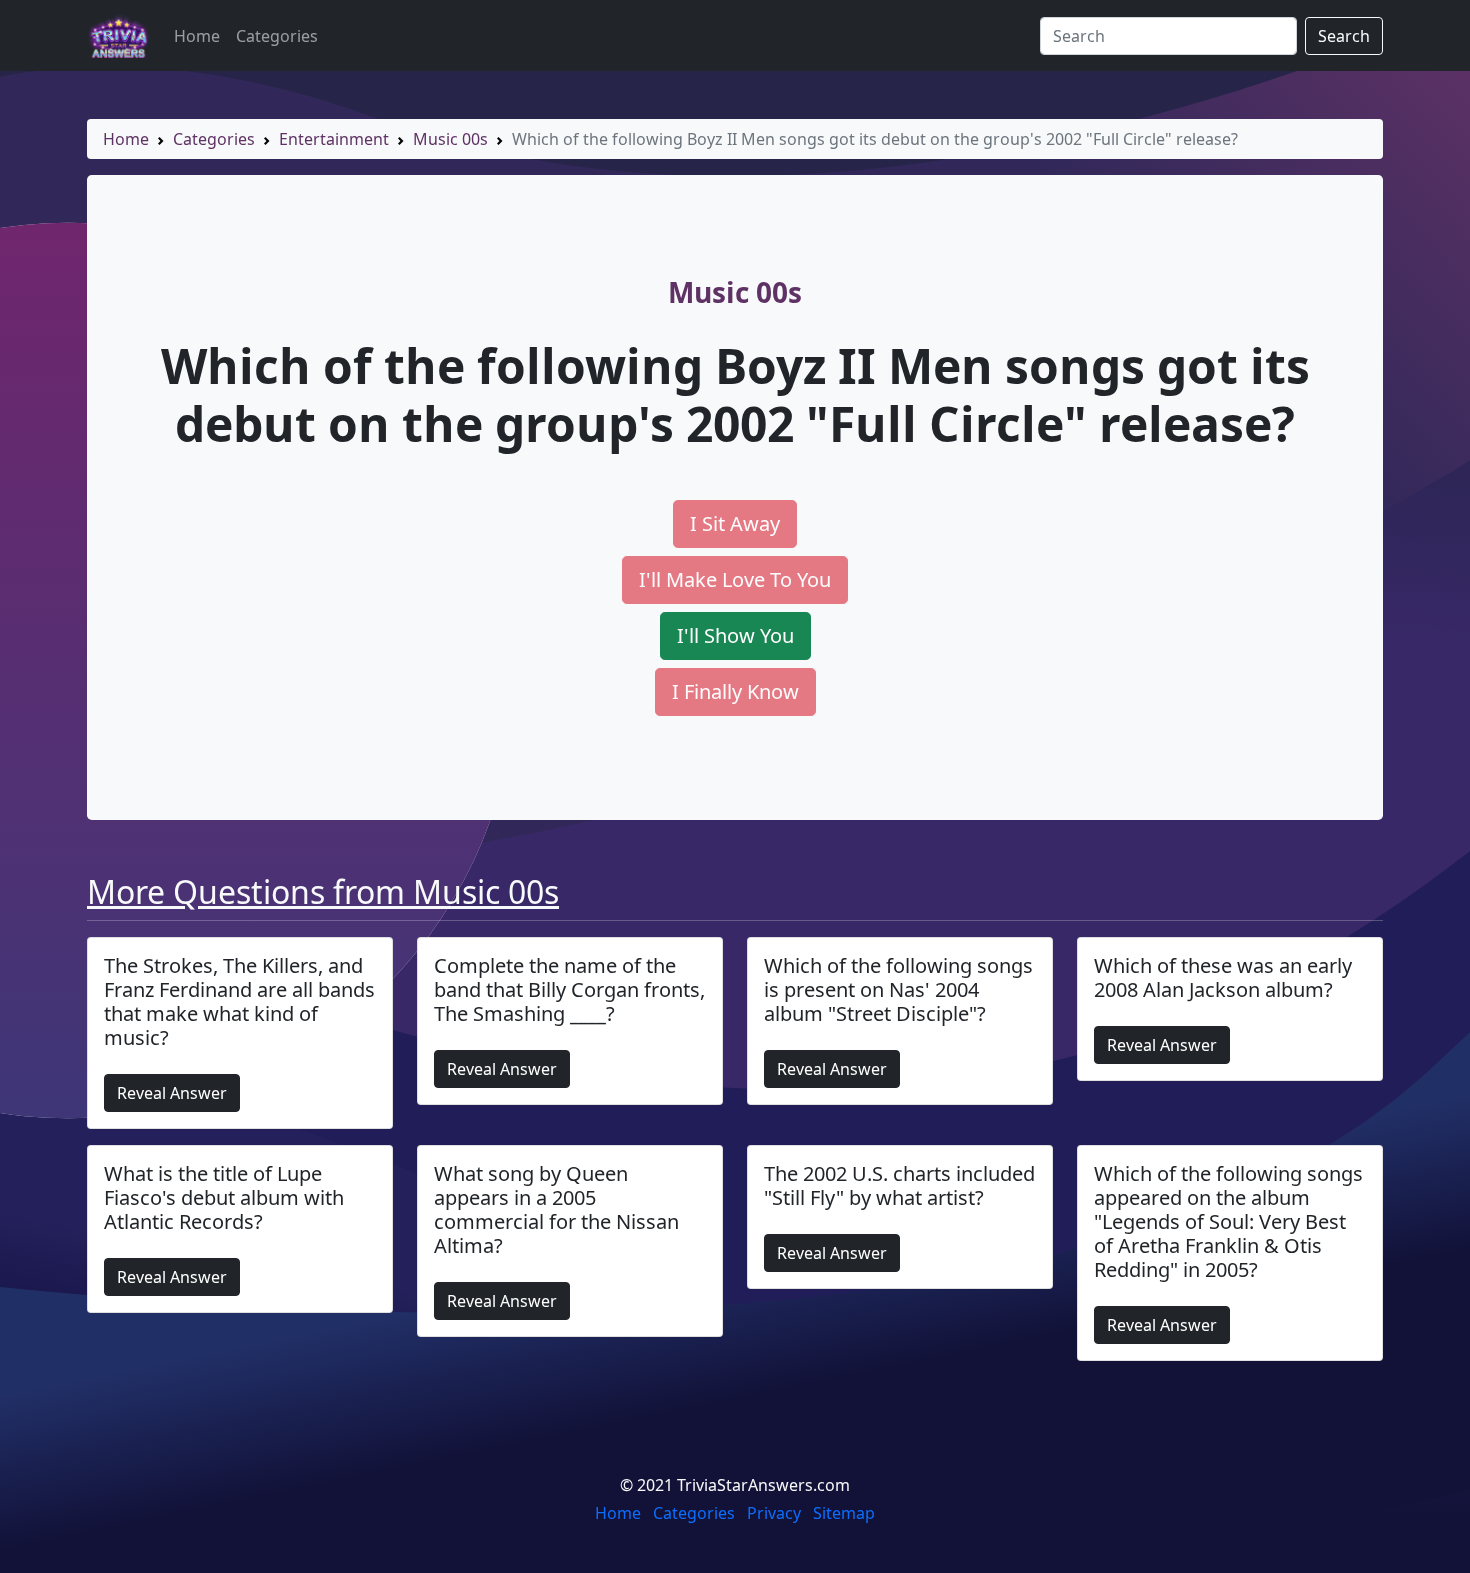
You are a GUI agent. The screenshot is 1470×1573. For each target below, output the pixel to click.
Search (1344, 36)
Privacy (774, 1513)
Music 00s (450, 139)
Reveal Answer (172, 1093)
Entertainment (334, 139)
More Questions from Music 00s (323, 891)
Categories (277, 36)
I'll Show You (735, 635)
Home (197, 36)
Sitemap (844, 1513)
